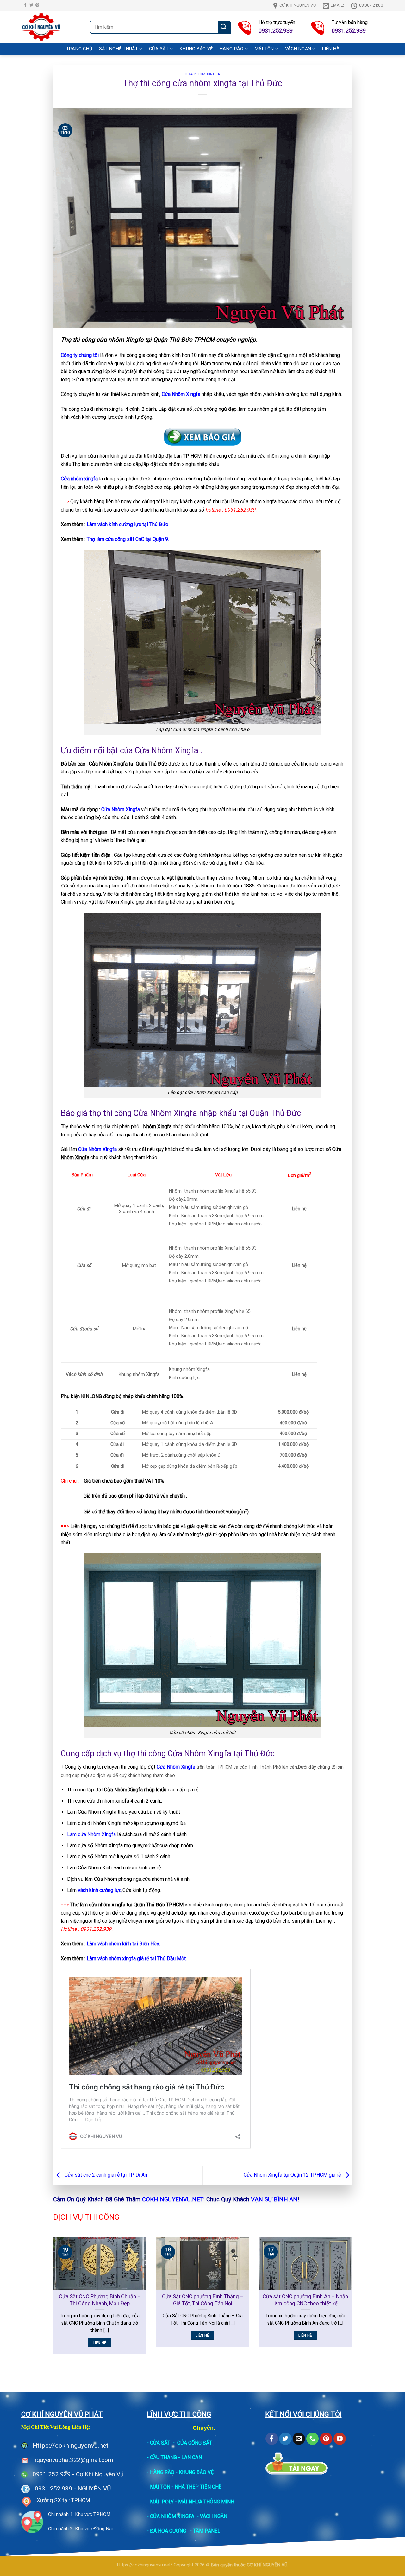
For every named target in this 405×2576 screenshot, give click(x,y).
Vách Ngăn (298, 49)
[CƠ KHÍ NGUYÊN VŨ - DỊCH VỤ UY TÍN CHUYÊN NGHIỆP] (51, 27)
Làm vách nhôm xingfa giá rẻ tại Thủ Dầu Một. (137, 1959)
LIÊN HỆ (330, 49)
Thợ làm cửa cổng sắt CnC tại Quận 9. (128, 539)
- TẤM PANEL (205, 2531)
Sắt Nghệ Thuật (118, 49)
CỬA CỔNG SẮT (195, 2443)
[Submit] (224, 27)
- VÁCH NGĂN (212, 2516)
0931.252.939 (53, 2488)
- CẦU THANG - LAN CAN (174, 2457)
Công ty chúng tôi (80, 355)
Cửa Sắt (159, 49)
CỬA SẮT (160, 2443)
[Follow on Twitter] (31, 5)
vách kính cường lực (100, 1890)
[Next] (353, 2300)
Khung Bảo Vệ (196, 49)
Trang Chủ (79, 49)
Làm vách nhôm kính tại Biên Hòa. (123, 1944)
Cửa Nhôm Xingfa (202, 74)
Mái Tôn (264, 49)
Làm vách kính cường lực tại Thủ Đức (127, 524)
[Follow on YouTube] (340, 2439)
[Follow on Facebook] (25, 5)
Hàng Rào (231, 49)
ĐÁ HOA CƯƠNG (168, 2531)
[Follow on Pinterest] (37, 5)
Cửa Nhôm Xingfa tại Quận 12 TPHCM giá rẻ (293, 2175)
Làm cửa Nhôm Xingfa (91, 1834)
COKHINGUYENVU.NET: (173, 2199)
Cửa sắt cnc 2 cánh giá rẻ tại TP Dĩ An (105, 2175)
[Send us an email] (299, 2439)
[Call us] (312, 2439)
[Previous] (52, 2300)
